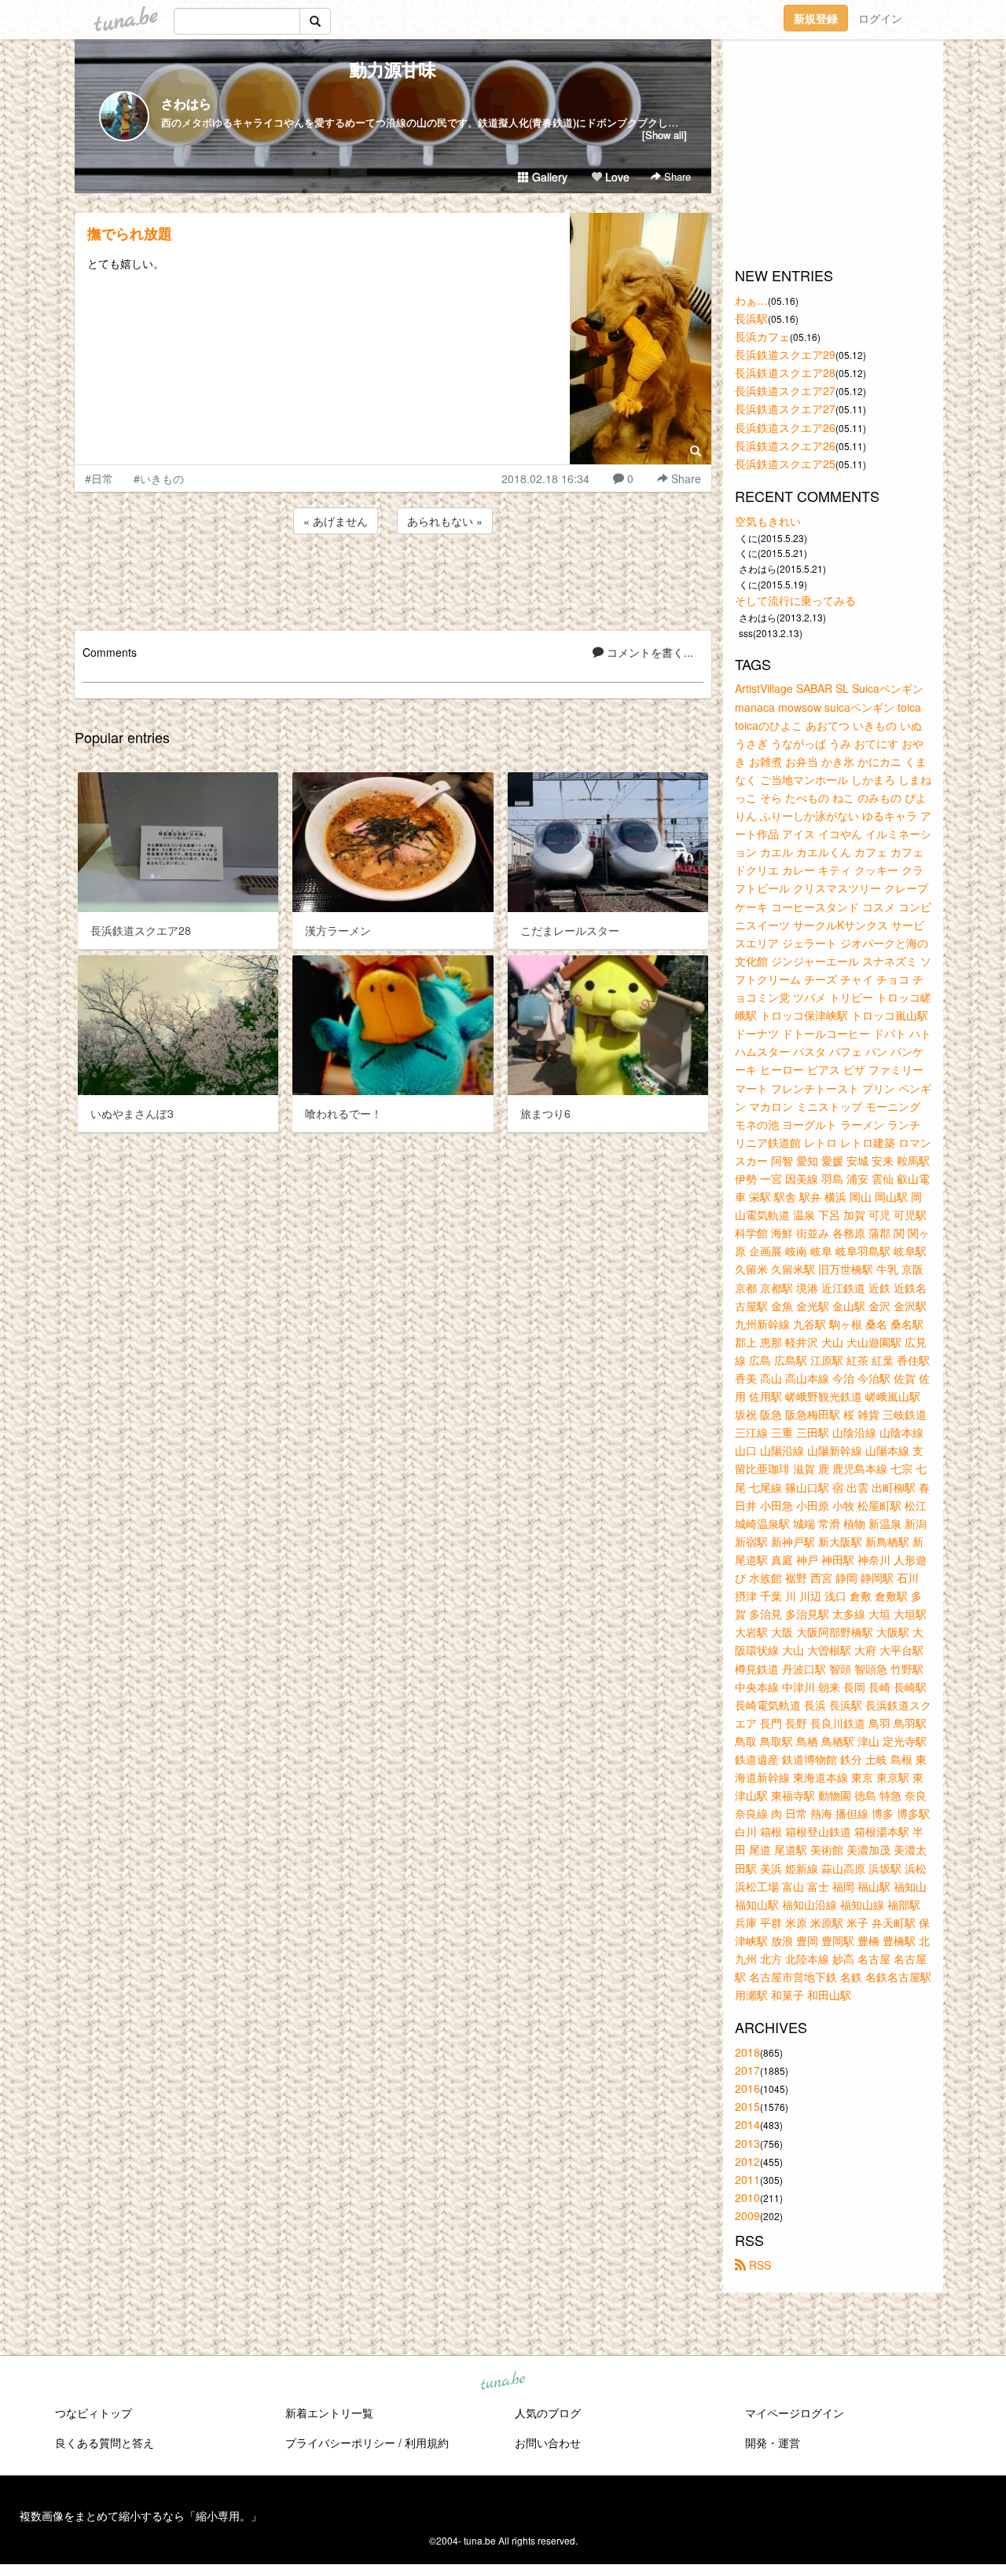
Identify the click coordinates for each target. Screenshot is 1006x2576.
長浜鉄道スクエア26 (785, 427)
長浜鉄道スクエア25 (785, 464)
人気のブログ (548, 2413)
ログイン (880, 18)
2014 (747, 2124)
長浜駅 (751, 318)
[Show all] (665, 135)
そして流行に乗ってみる (795, 600)
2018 (747, 2052)
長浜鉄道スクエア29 (785, 354)
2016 (747, 2088)
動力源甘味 (393, 69)
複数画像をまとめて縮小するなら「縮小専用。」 (141, 2516)
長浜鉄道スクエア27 (785, 390)
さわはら (186, 103)
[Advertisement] (393, 580)
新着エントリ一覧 (329, 2413)
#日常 (99, 478)
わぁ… (751, 300)
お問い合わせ (548, 2442)
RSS (758, 2265)
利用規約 (427, 2442)
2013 (747, 2143)
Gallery (548, 177)
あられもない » (445, 521)
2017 (747, 2070)
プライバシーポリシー (340, 2442)
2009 (747, 2215)
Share (676, 176)
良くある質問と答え (105, 2442)
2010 (747, 2197)
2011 (747, 2179)
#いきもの (159, 478)
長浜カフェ (762, 336)
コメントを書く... (648, 652)
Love (616, 177)
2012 (747, 2161)
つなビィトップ (94, 2413)
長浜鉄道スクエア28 (785, 372)
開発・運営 (773, 2442)
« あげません (336, 521)
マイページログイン (795, 2413)
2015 (747, 2106)
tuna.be (502, 2382)
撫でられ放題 (130, 233)
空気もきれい (768, 521)
